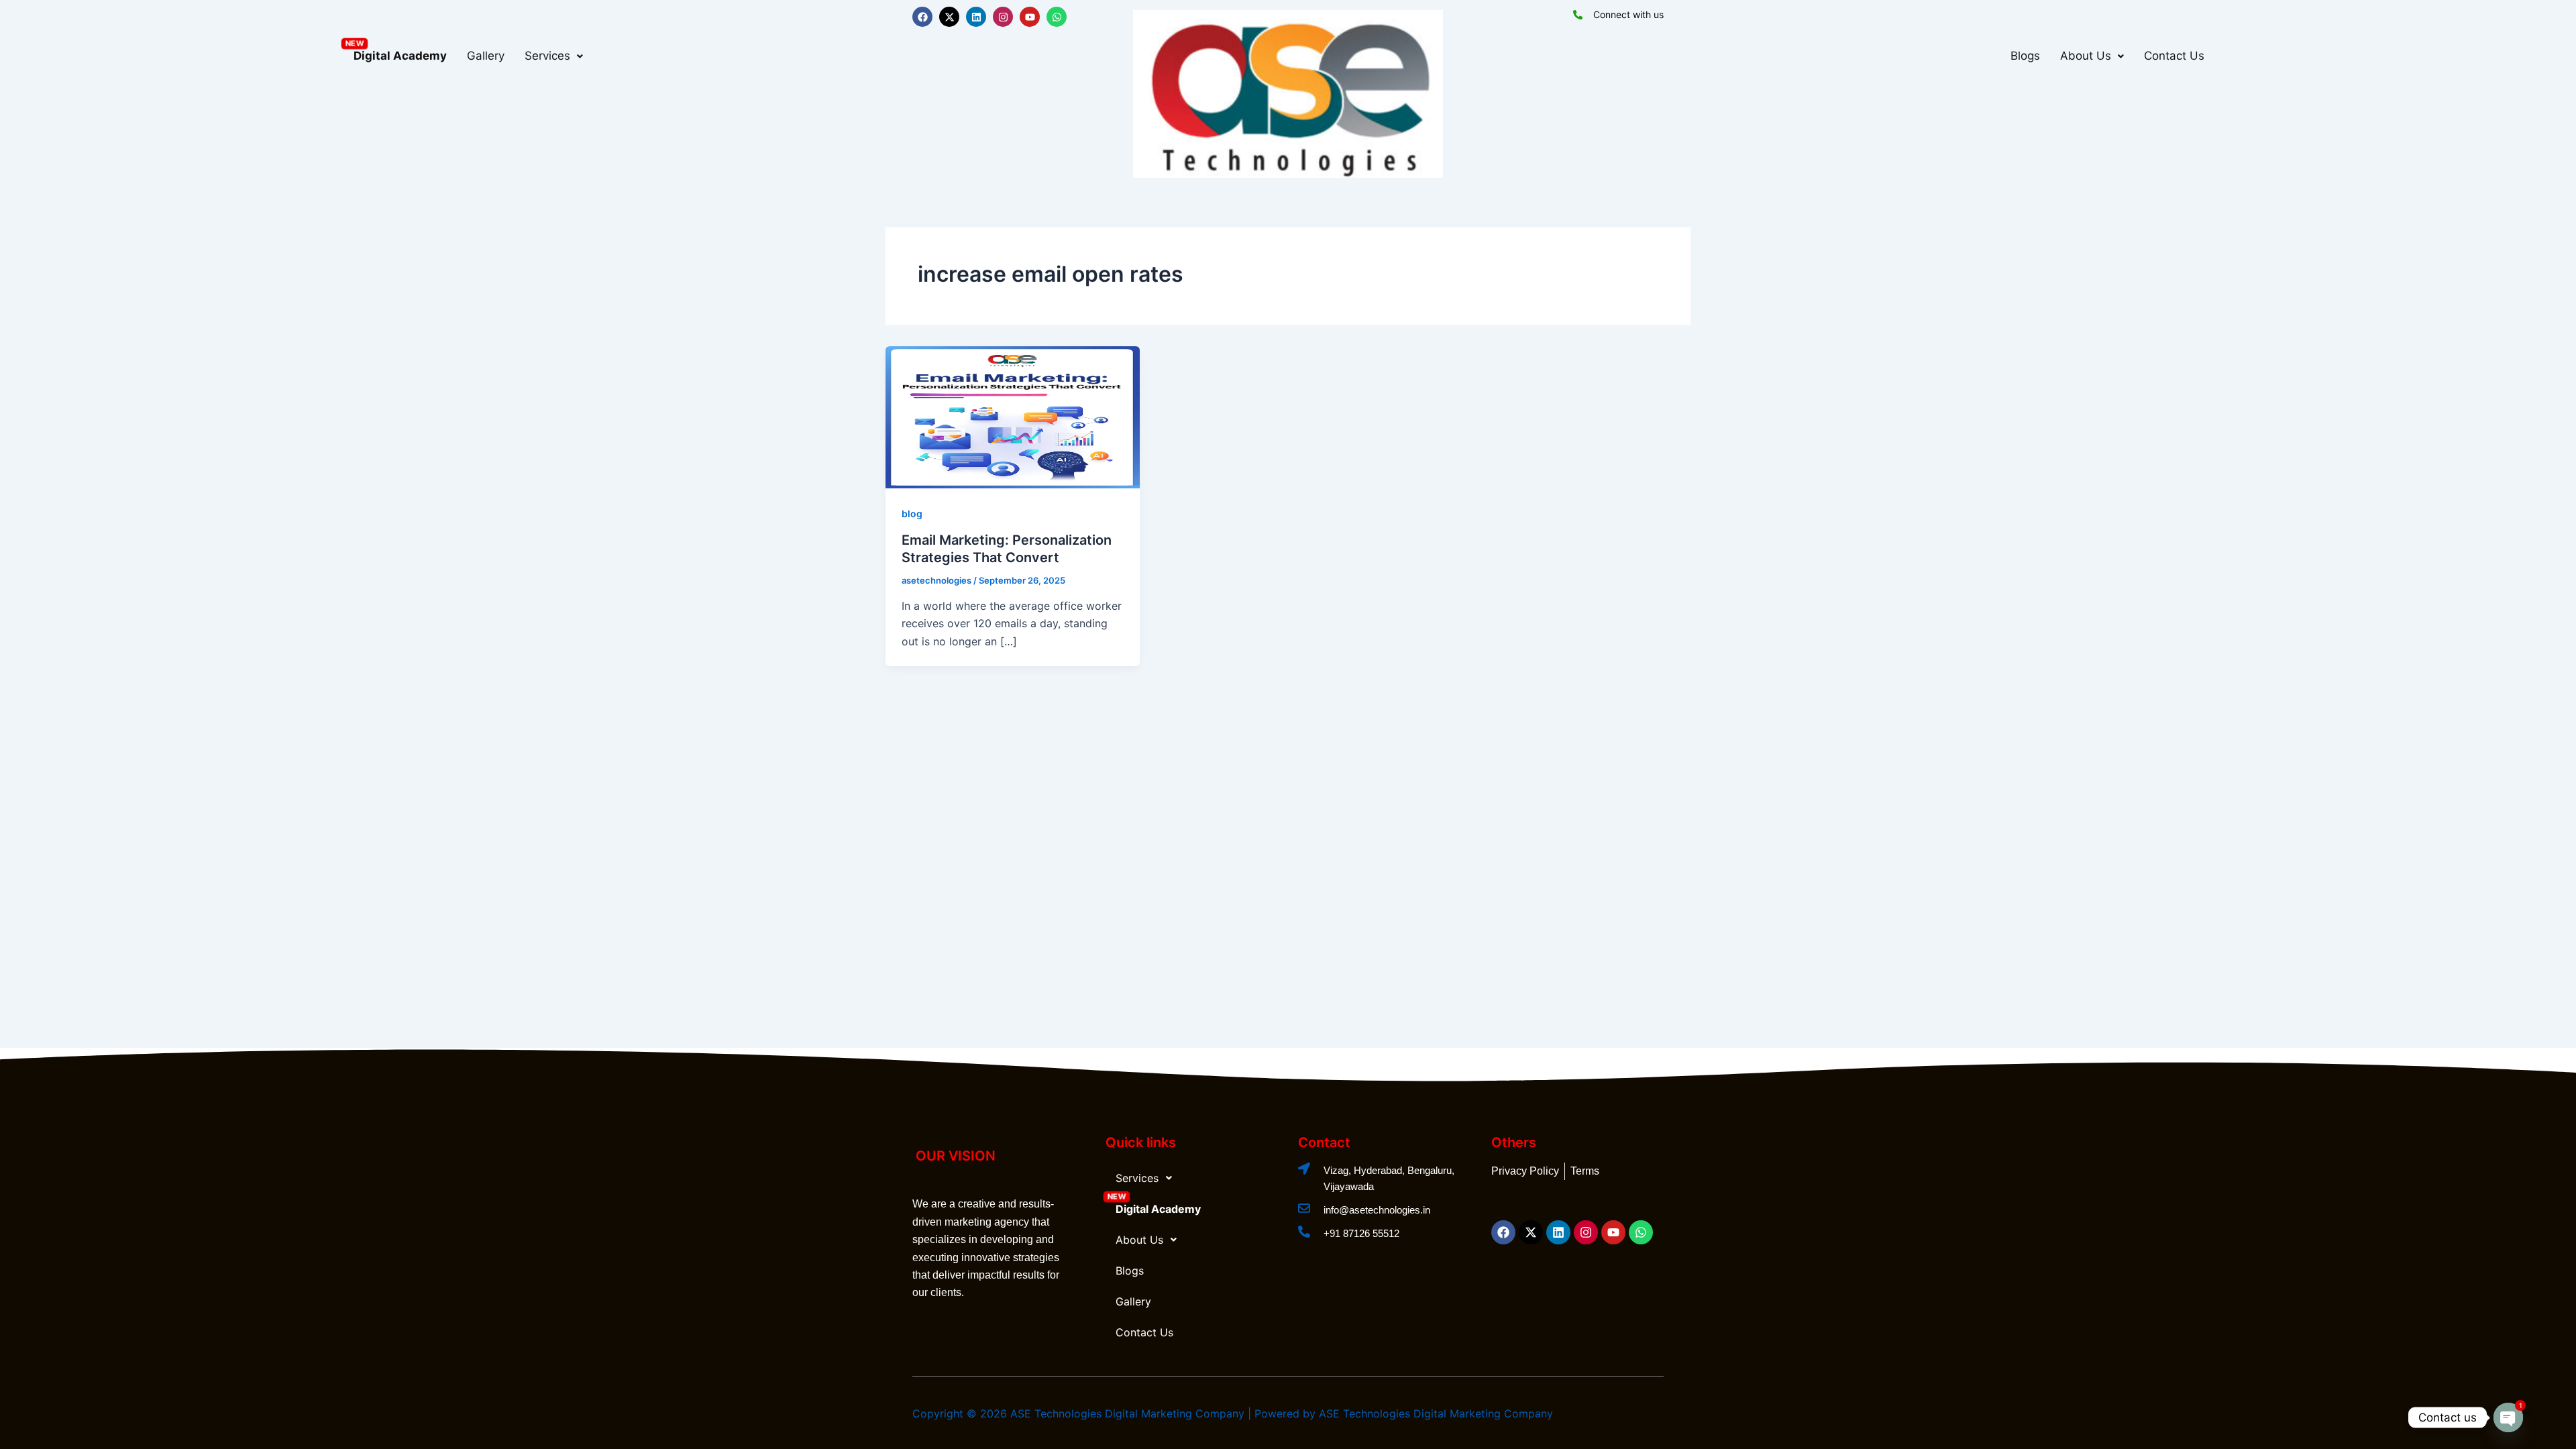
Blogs (2025, 56)
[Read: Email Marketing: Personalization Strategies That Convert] (1013, 416)
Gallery (486, 56)
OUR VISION (956, 1156)
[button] (554, 56)
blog (912, 514)
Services (547, 56)
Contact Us (2174, 56)
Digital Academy (400, 56)
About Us (2086, 56)
